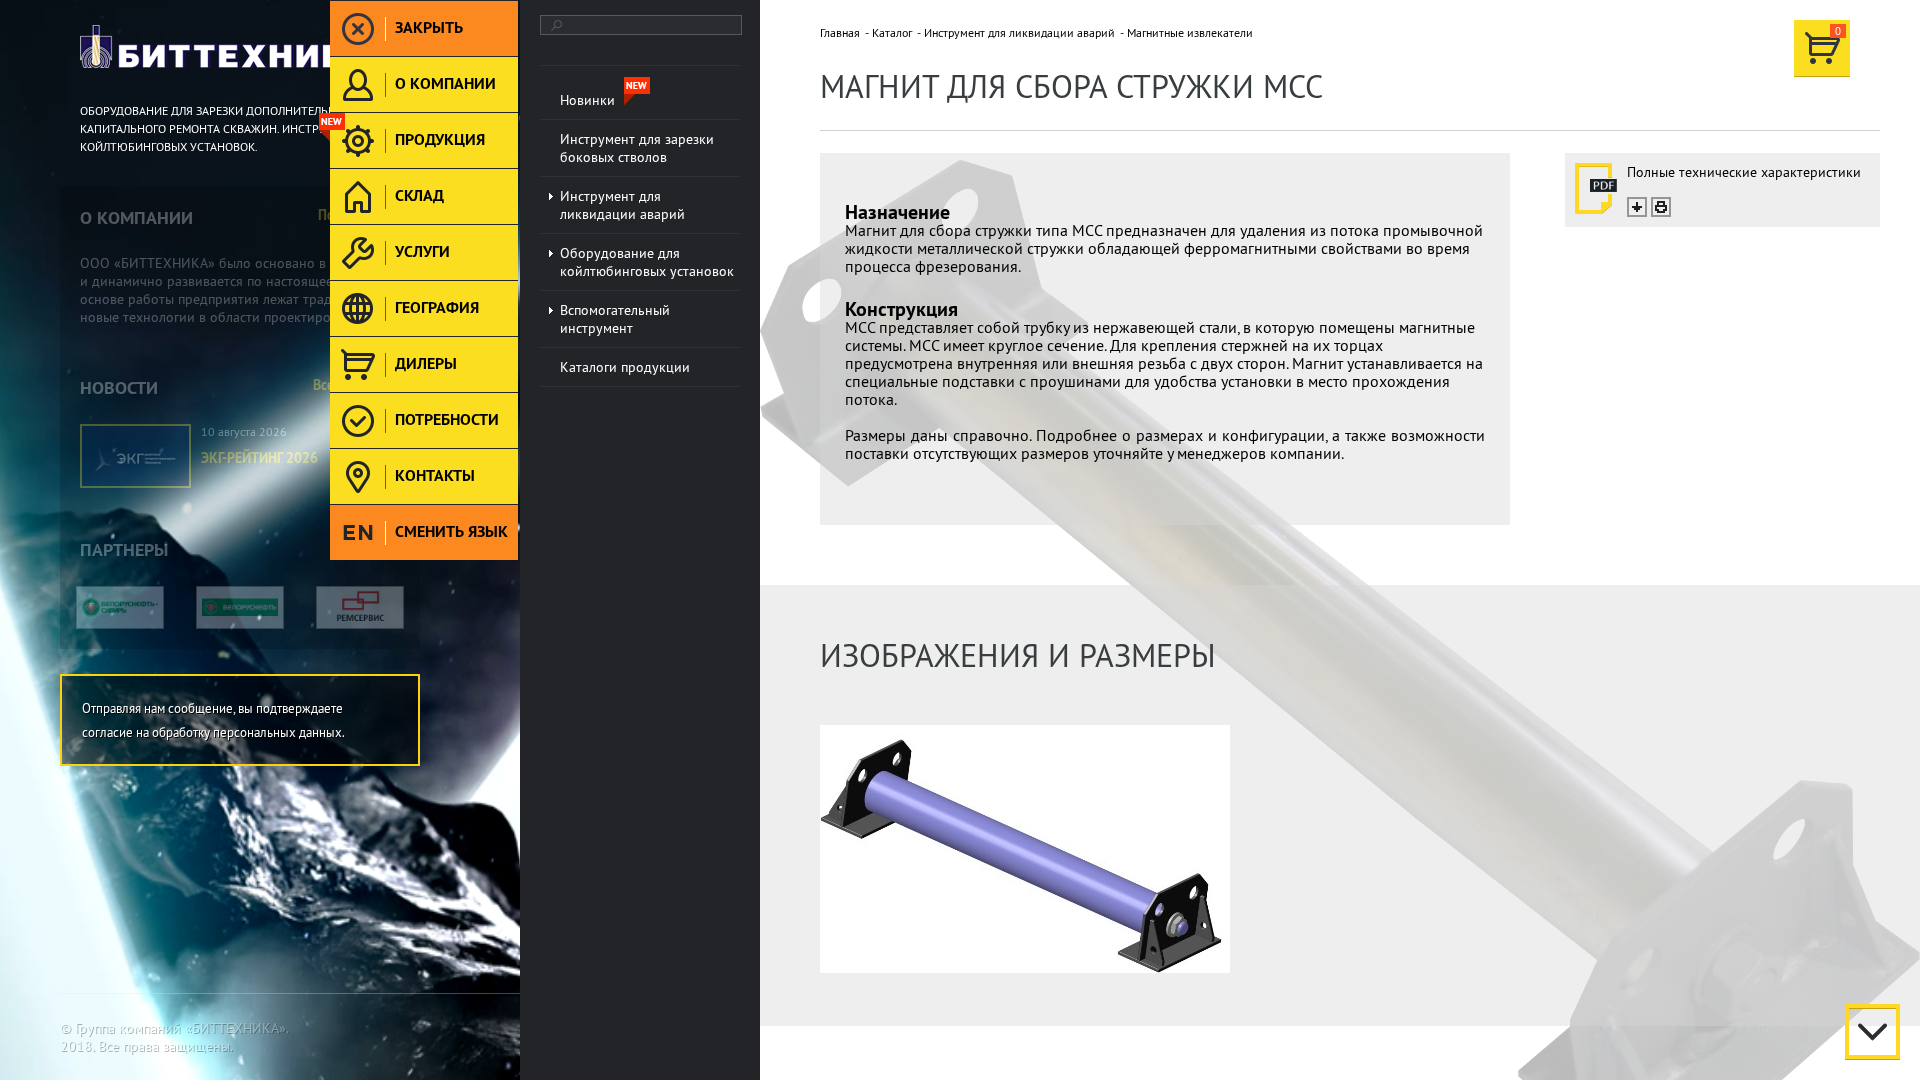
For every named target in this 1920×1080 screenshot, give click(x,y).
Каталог (892, 32)
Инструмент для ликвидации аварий (1019, 32)
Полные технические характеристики (1744, 172)
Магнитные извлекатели (1190, 32)
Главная (840, 32)
